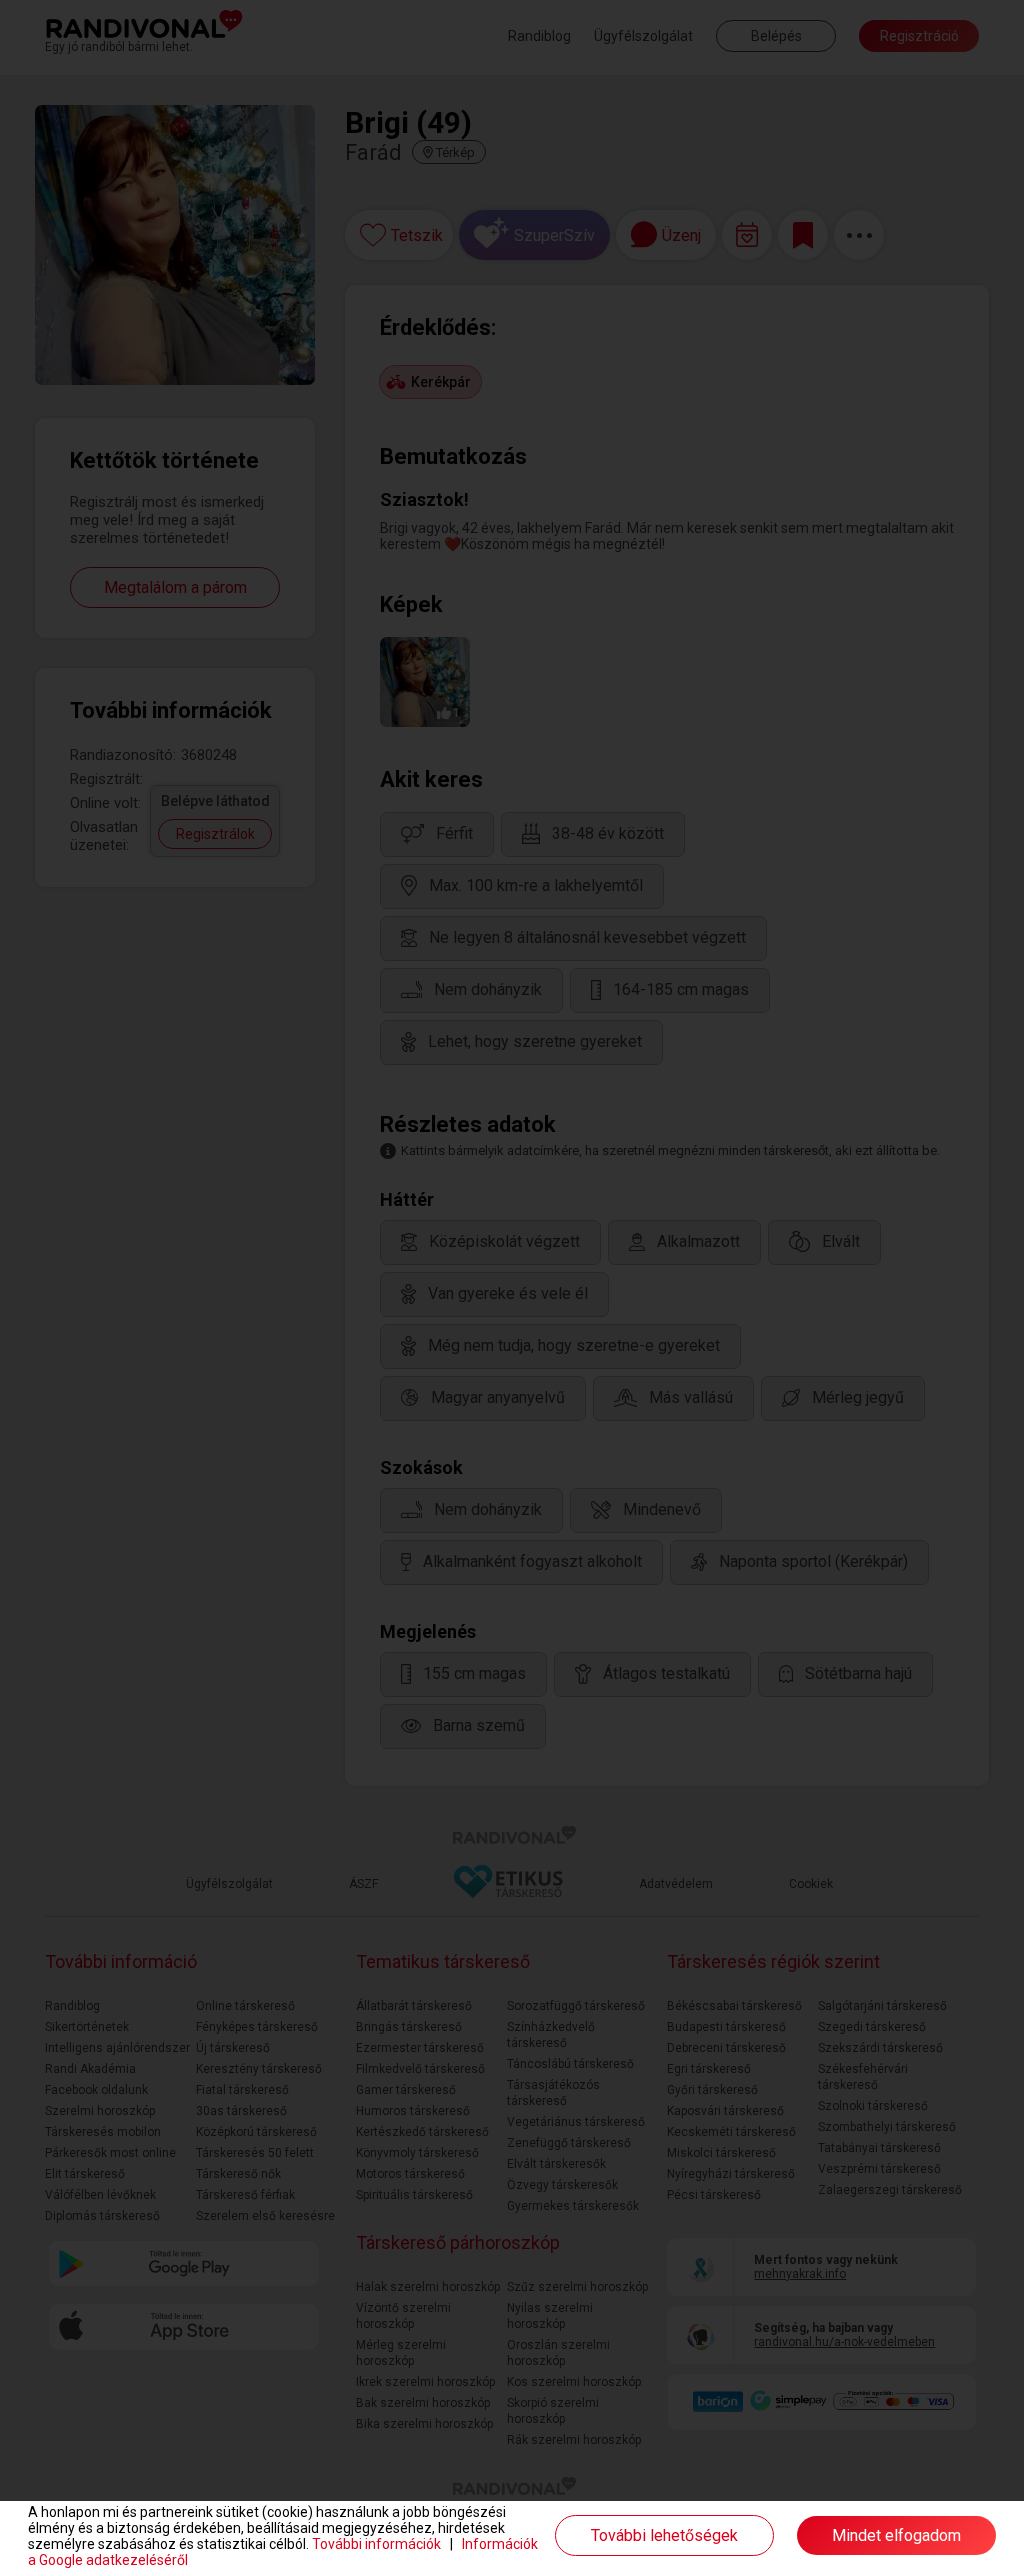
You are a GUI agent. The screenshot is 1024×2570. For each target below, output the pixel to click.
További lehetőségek (664, 2535)
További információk (376, 2544)
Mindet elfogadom (896, 2535)
